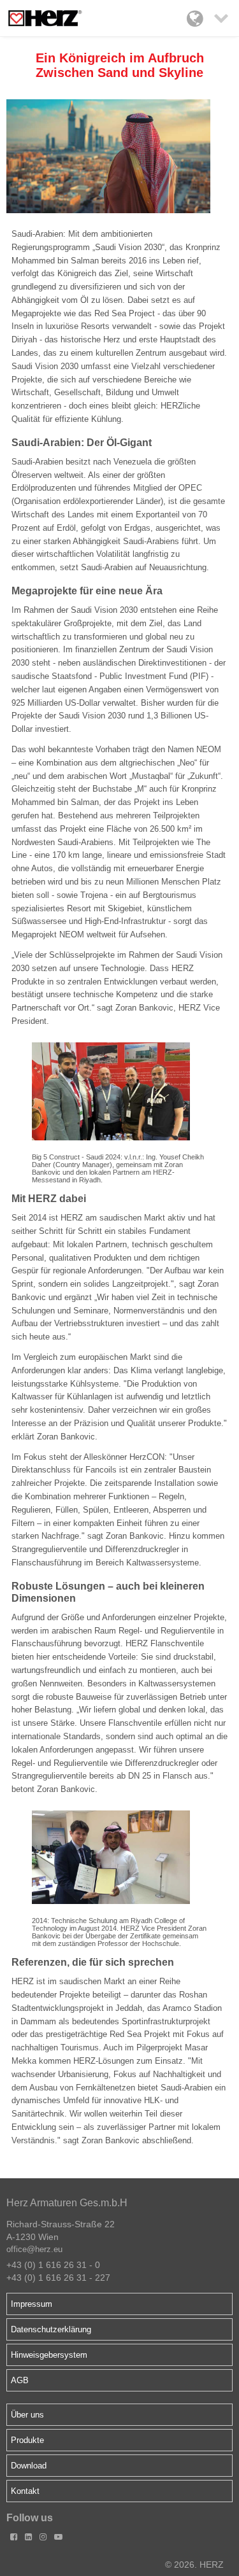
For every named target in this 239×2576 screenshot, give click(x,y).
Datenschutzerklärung (51, 2329)
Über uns (27, 2415)
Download (29, 2466)
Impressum (32, 2304)
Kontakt (25, 2491)
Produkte (27, 2440)
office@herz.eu (34, 2249)
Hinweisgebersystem (49, 2355)
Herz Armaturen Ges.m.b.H (67, 2203)
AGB (20, 2380)
